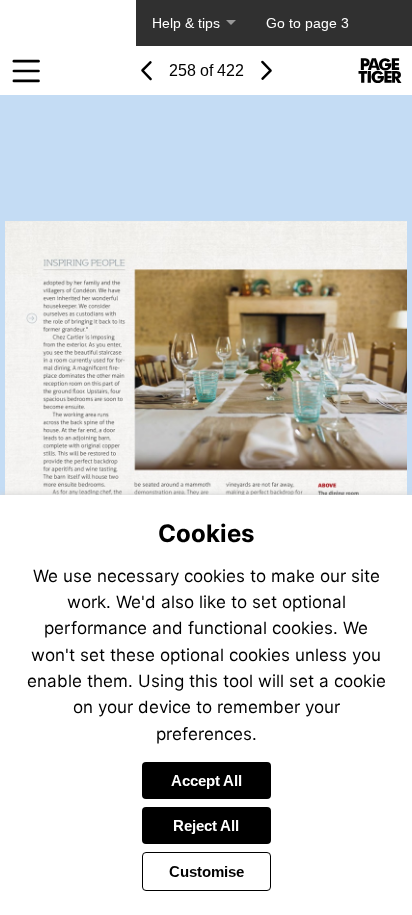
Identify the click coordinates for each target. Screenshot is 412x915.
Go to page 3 (307, 23)
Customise (206, 871)
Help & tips (186, 23)
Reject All (206, 825)
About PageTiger (68, 23)
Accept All (206, 780)
